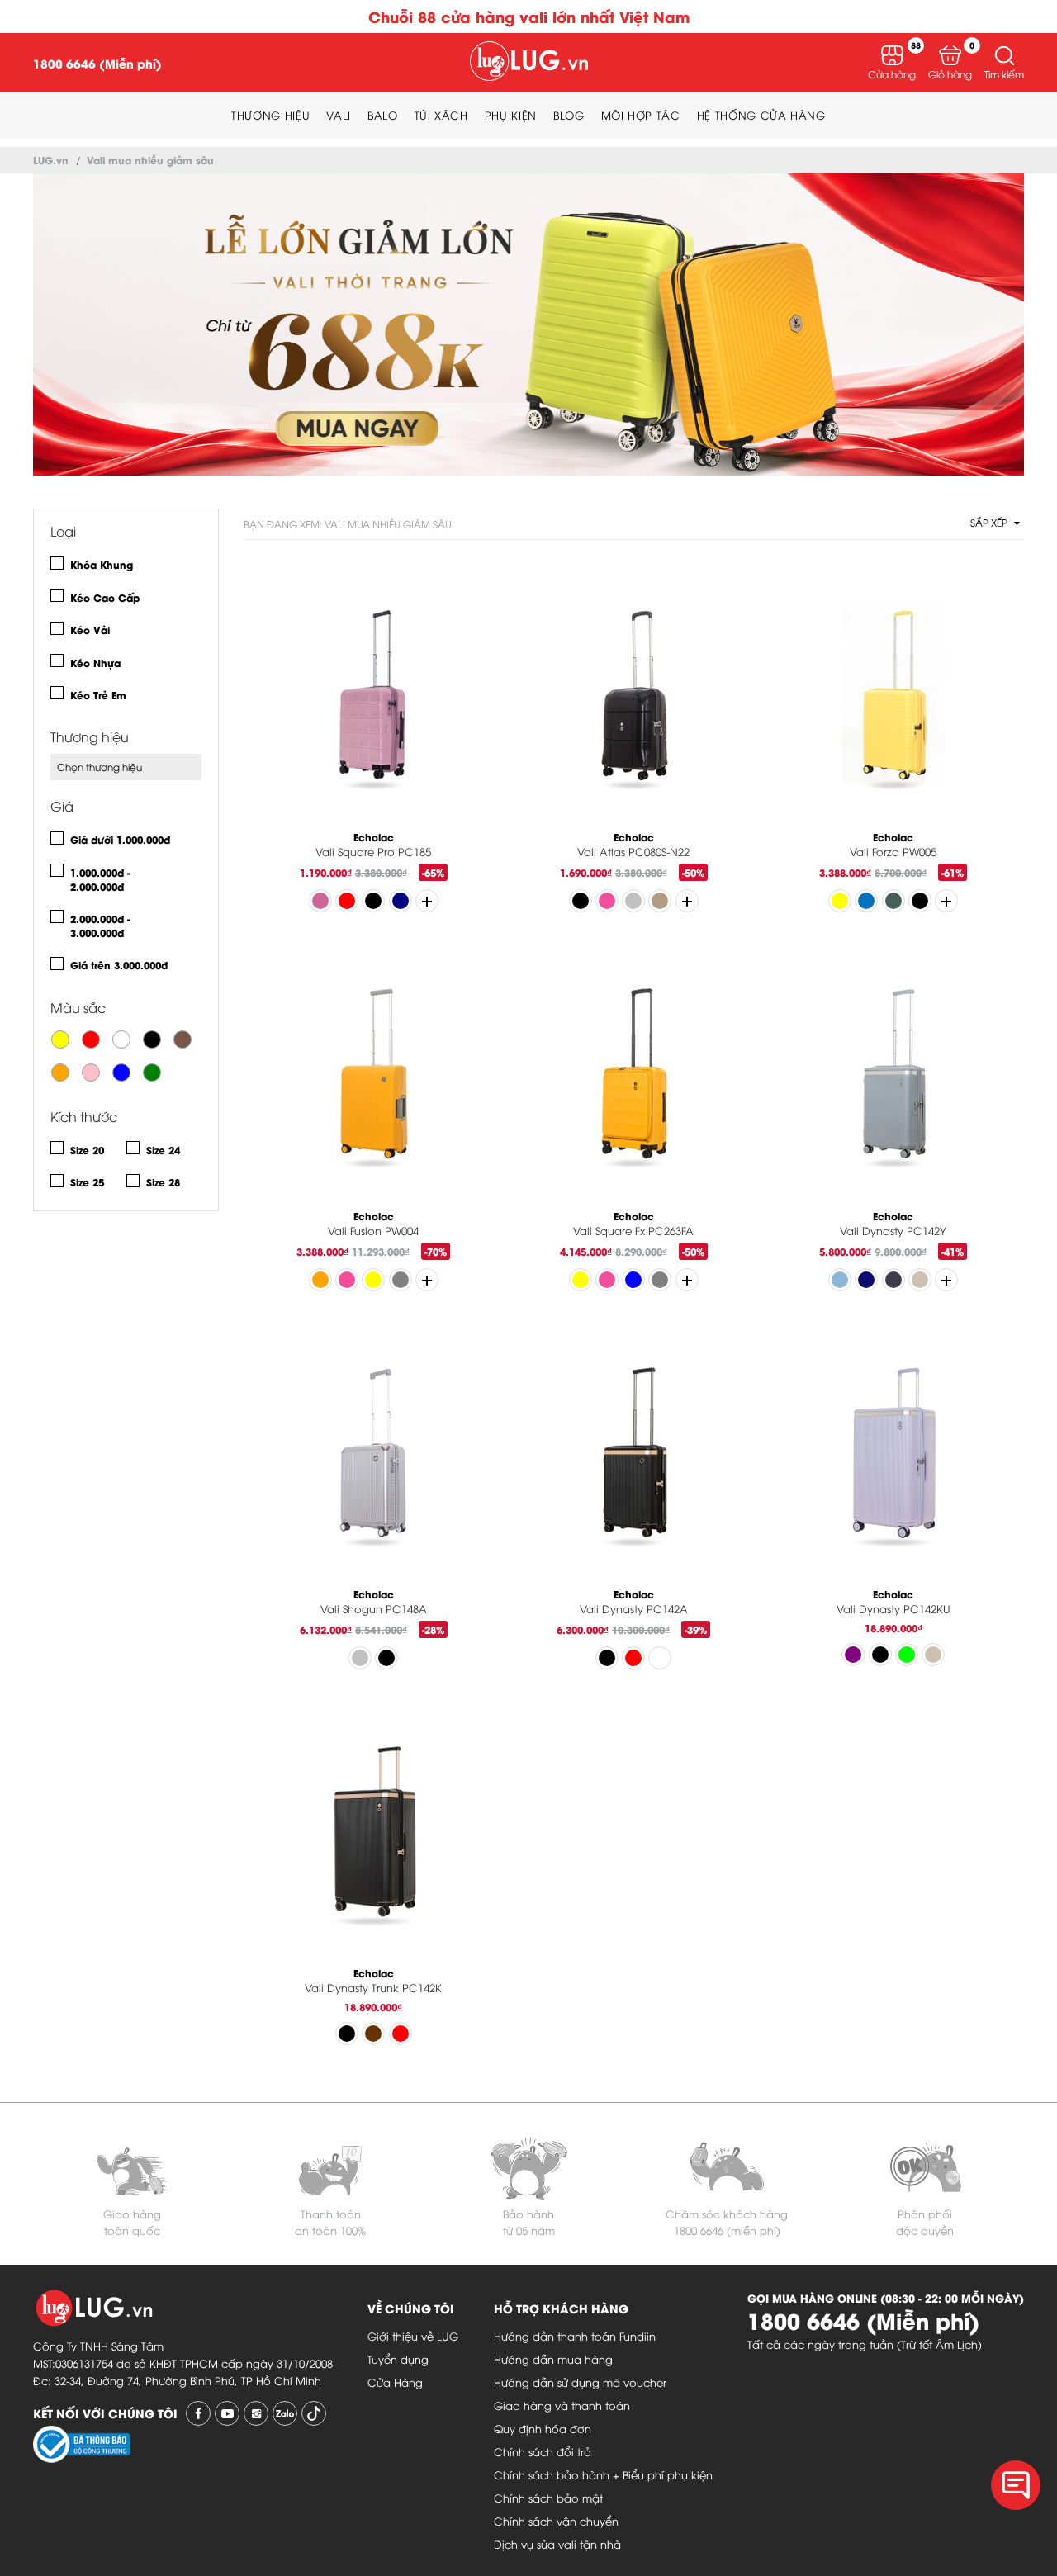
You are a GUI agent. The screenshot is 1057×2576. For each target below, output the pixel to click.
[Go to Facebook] (198, 2413)
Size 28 (163, 1182)
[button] (1004, 55)
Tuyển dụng (398, 2359)
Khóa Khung (102, 564)
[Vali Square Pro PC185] (374, 700)
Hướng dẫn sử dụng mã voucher (580, 2382)
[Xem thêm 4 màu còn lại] (427, 1280)
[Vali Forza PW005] (893, 700)
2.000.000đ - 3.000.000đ (100, 926)
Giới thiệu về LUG (413, 2336)
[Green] (152, 1073)
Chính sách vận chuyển (556, 2521)
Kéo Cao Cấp (105, 597)
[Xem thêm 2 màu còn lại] (687, 901)
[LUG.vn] (529, 63)
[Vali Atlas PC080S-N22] (634, 700)
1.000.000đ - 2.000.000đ (100, 879)
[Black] (152, 1039)
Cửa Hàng (395, 2382)
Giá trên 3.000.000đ (119, 965)
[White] (121, 1039)
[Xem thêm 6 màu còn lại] (427, 901)
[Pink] (91, 1073)
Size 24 (163, 1150)
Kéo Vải (90, 630)
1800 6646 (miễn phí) (727, 2230)
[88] (892, 55)
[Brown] (182, 1039)
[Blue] (121, 1073)
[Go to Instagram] (256, 2413)
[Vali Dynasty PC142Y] (893, 1079)
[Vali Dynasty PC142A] (634, 1458)
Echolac (374, 837)
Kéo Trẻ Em (98, 695)
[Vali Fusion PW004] (374, 1079)
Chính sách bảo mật (548, 2498)
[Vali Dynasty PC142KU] (893, 1458)
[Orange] (60, 1073)
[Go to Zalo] (285, 2413)
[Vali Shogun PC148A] (374, 1458)
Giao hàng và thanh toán (562, 2405)
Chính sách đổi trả (543, 2451)
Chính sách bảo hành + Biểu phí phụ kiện (603, 2474)
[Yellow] (60, 1039)
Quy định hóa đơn (543, 2428)
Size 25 (87, 1182)
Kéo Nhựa (95, 663)
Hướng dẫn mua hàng (553, 2359)
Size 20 (87, 1150)
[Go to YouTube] (227, 2413)
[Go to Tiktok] (314, 2413)
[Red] (91, 1039)
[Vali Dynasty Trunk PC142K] (374, 1836)
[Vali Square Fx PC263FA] (634, 1079)
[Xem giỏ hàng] (950, 55)
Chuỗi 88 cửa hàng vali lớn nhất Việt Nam (529, 16)
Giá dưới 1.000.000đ (120, 839)
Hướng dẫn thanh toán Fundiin (575, 2336)
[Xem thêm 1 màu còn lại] (687, 1280)
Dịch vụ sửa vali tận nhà (557, 2544)
